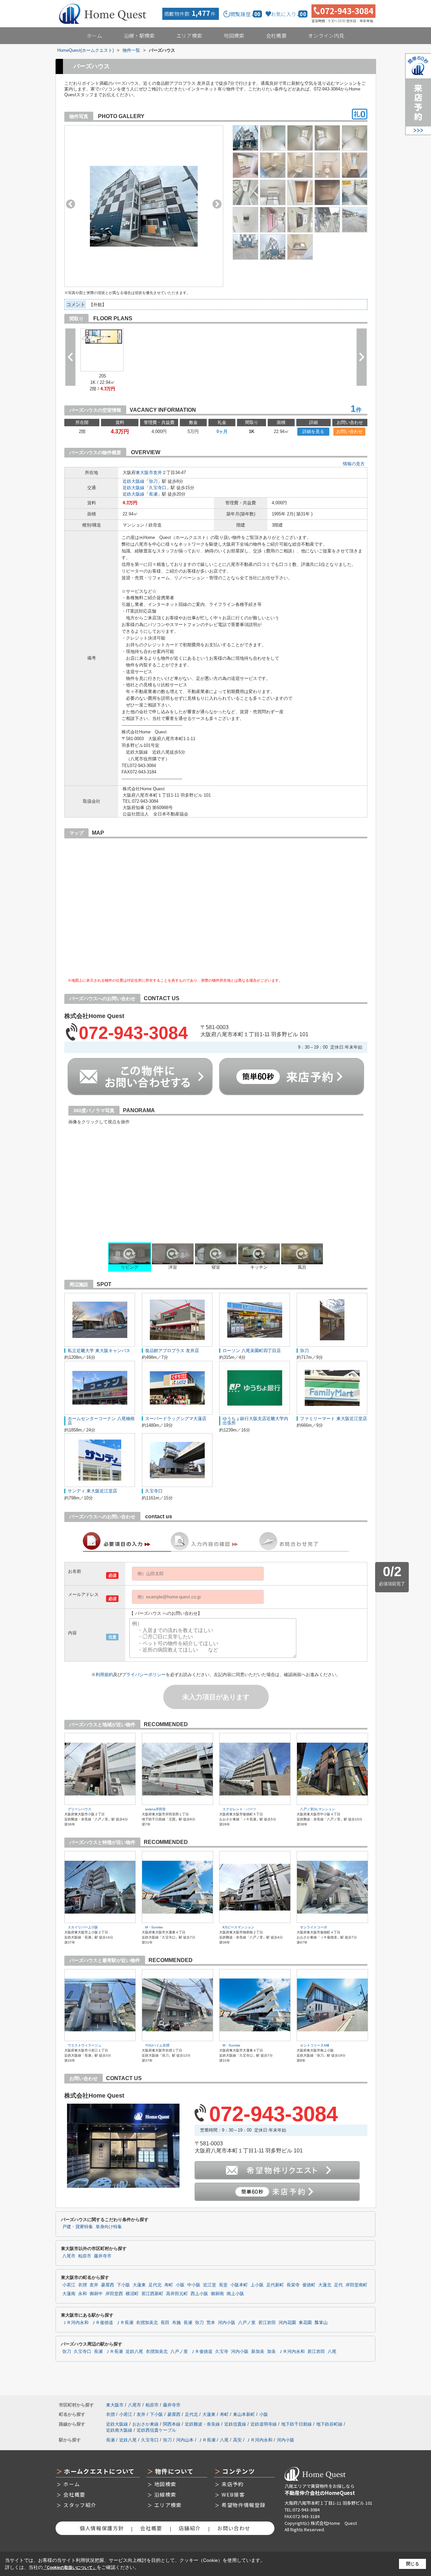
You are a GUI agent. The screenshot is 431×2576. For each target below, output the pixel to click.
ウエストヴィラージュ (85, 2045)
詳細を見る (313, 431)
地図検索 (234, 35)
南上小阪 (235, 2294)
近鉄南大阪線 (119, 2430)
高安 (237, 2440)
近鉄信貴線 (235, 2424)
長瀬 (153, 494)
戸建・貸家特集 (78, 2227)
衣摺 (82, 2285)
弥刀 (153, 481)
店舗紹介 (190, 2528)
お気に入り (288, 14)
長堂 (223, 2285)
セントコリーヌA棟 (315, 2045)
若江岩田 (267, 2323)
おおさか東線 (145, 2424)
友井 (158, 473)
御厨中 (96, 2294)
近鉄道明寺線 (264, 2424)
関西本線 (172, 2424)
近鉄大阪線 (134, 481)
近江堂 (210, 2285)
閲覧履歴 (245, 14)
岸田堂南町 (356, 2285)
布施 (176, 2323)
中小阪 (194, 2285)
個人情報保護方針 (102, 2528)
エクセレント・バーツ (239, 1809)
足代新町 (275, 2285)
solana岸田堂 (155, 1809)
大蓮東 (139, 2285)
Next (217, 204)
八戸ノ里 (247, 2323)
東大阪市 (144, 473)
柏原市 (85, 2256)
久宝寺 (222, 2352)
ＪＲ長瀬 (125, 2323)
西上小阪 (199, 2294)
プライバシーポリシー (144, 1675)
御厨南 (217, 2294)
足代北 (155, 2285)
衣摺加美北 (147, 2323)
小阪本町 (239, 2285)
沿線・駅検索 (139, 35)
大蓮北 (325, 2285)
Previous (71, 204)
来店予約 (233, 2484)
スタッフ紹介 (80, 2505)
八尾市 (69, 2256)
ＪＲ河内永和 (75, 2323)
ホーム (95, 35)
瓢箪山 (321, 2323)
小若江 (69, 2285)
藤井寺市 (103, 2256)
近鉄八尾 (134, 2352)
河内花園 (287, 2323)
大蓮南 (69, 2294)
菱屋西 (108, 2285)
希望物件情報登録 (243, 2505)
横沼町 (132, 2294)
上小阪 (257, 2285)
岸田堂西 (114, 2294)
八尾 (332, 2352)
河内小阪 (227, 2323)
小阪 (180, 2285)
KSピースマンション (238, 1927)
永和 (82, 2294)
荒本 (211, 2323)
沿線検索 (165, 2494)
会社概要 (276, 35)
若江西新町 (152, 2294)
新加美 (258, 2352)
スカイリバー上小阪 (83, 1927)
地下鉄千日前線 (296, 2424)
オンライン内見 (326, 35)
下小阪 (123, 2285)
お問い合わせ (350, 431)
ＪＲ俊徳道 (102, 2323)
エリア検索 (189, 35)
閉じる (413, 2564)
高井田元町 (177, 2294)
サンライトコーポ (313, 1927)
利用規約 (104, 1675)
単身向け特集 (109, 2227)
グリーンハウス (79, 1809)
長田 (165, 2323)
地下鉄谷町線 (329, 2424)
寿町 (169, 2285)
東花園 (305, 2323)
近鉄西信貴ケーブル (156, 2430)
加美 (271, 2352)
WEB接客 (233, 2494)
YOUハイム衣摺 (157, 2045)
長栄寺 (293, 2285)
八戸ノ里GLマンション (318, 1809)
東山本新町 (244, 2414)
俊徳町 (309, 2285)
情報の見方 (354, 464)
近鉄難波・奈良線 (202, 2424)
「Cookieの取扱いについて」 (70, 2568)
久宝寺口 (158, 488)
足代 (338, 2285)
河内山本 (185, 2440)
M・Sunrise (154, 1927)
